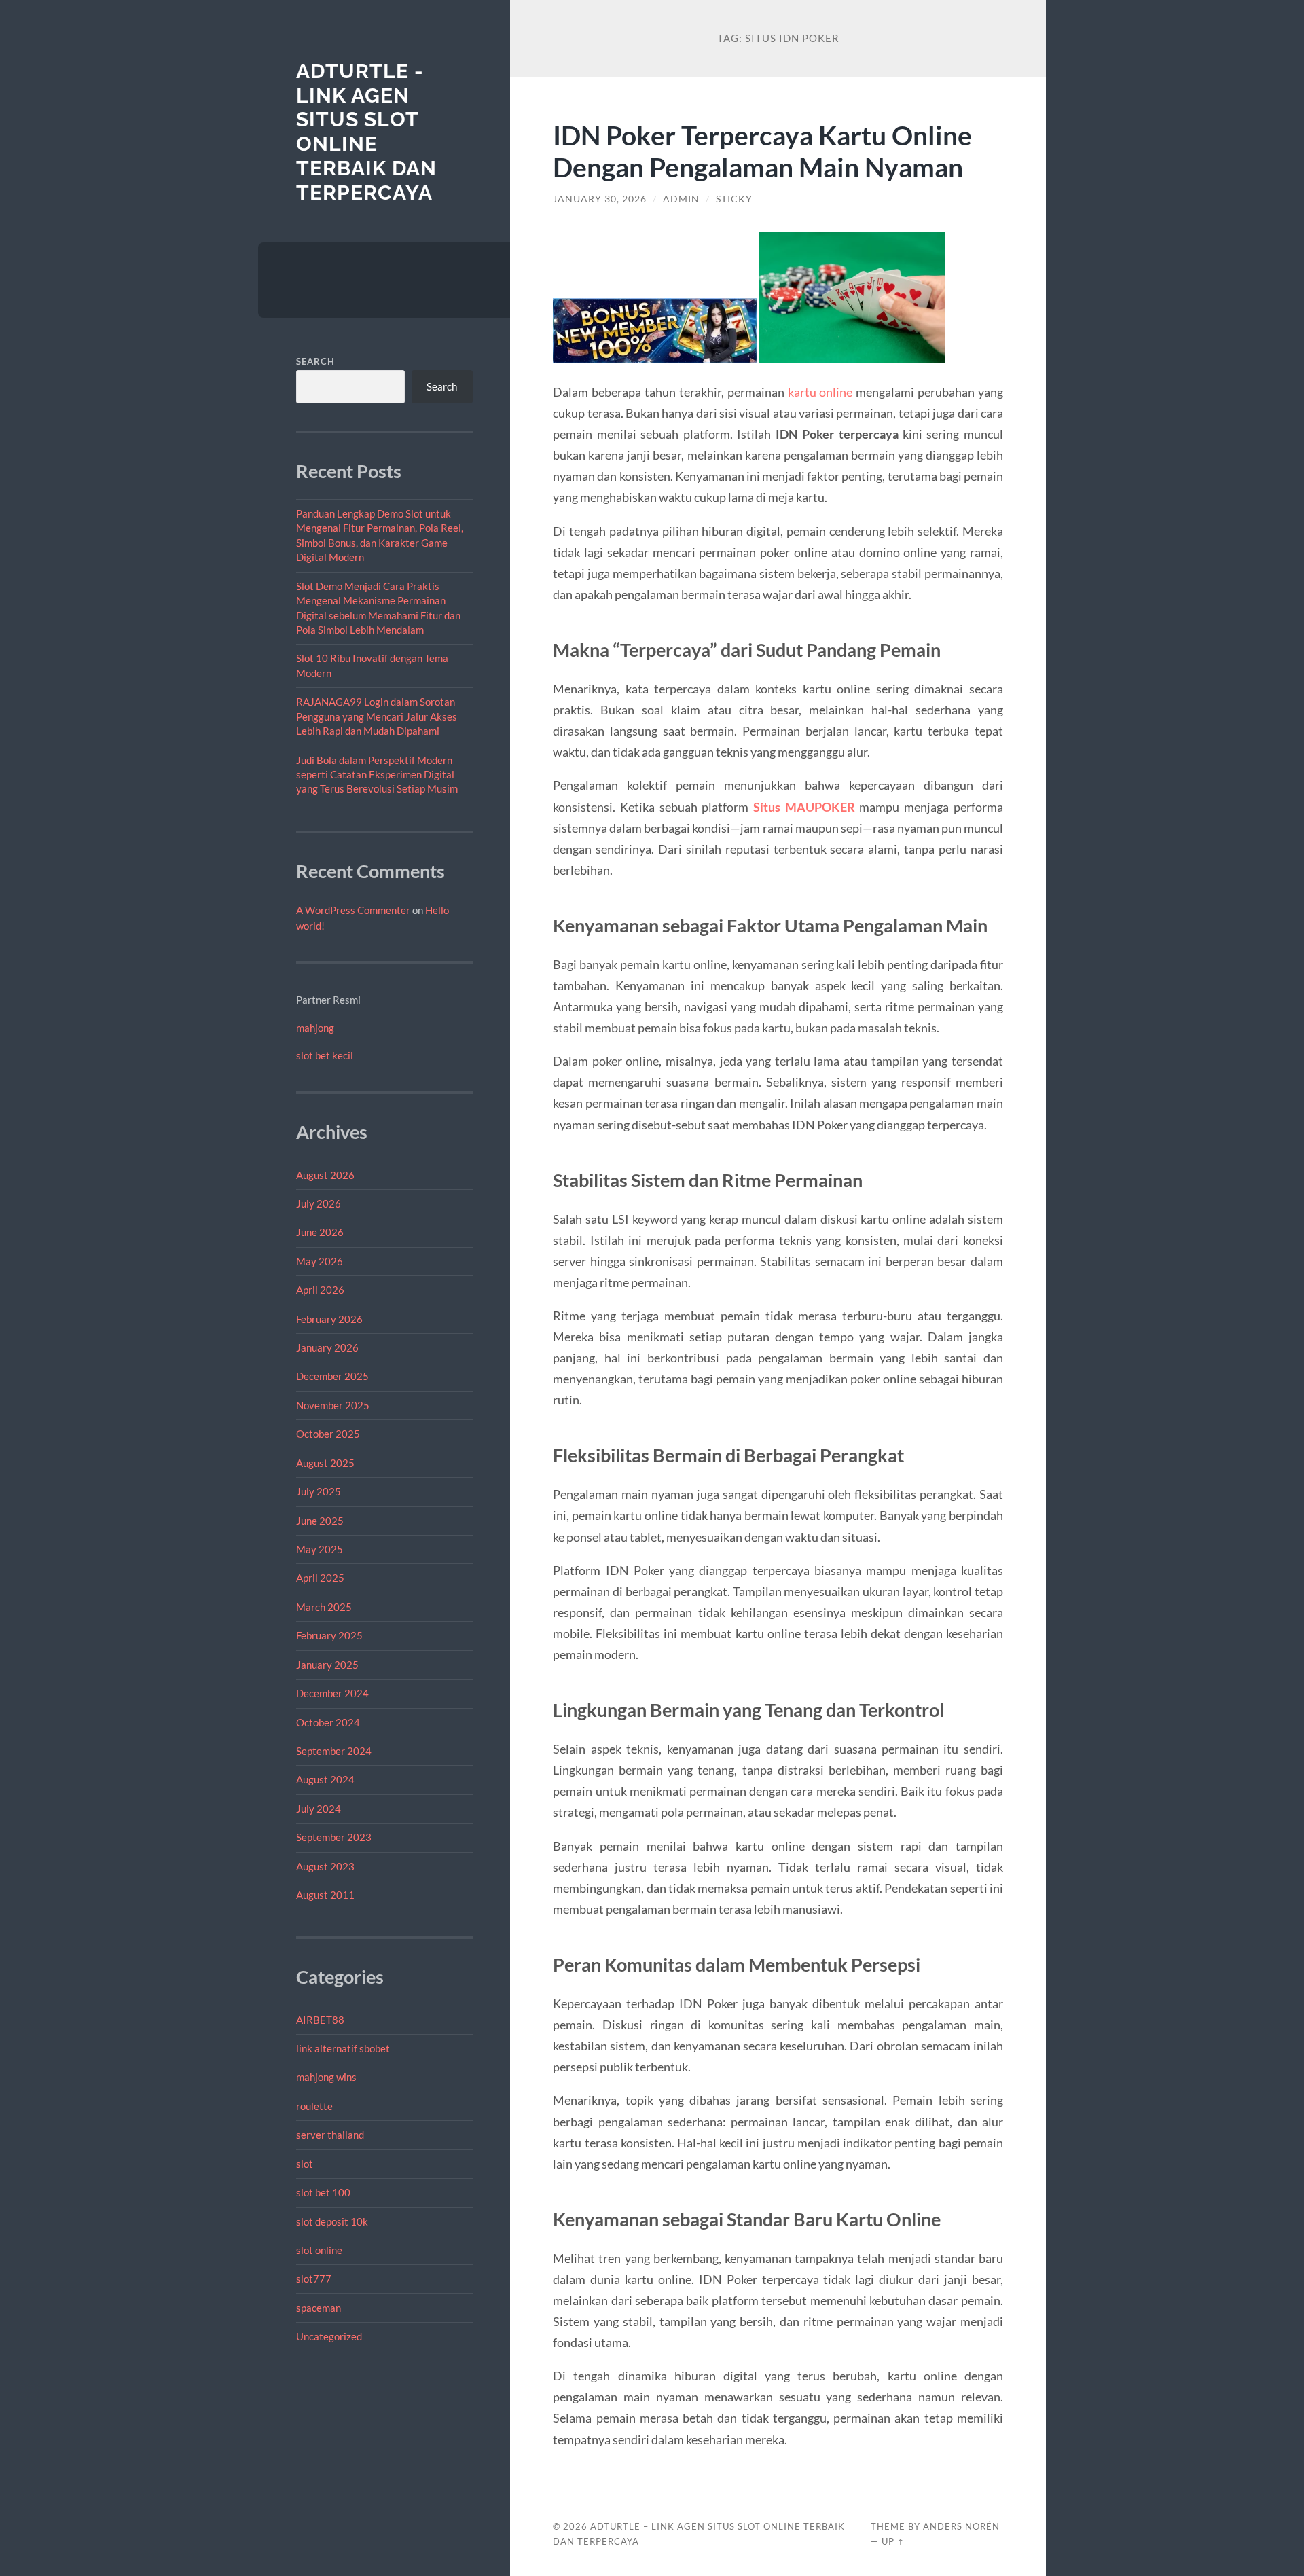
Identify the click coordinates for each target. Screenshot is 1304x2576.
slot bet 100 (323, 2192)
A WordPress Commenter (353, 910)
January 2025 (327, 1665)
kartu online (820, 392)
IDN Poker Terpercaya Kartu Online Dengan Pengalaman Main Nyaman (762, 151)
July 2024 (319, 1809)
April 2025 (320, 1578)
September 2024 (334, 1751)
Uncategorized (329, 2336)
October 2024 (328, 1722)
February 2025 (329, 1635)
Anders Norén (961, 2526)
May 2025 (320, 1549)
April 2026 (320, 1290)
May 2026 (320, 1261)
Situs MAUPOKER (804, 807)
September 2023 (334, 1837)
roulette (314, 2106)
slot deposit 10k (332, 2221)
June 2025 (320, 1521)
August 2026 (325, 1175)
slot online (319, 2250)
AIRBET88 (320, 2020)
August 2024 (325, 1779)
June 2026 (320, 1232)
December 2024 (332, 1693)
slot (305, 2164)
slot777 (314, 2279)
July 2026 (319, 1203)
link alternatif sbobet (343, 2048)
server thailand (330, 2135)
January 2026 (327, 1347)
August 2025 (325, 1463)
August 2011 (325, 1895)
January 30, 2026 (600, 199)
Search (315, 361)
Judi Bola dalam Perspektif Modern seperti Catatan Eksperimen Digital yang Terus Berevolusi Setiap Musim (377, 775)
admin (681, 199)
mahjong (315, 1028)
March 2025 (324, 1607)
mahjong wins (326, 2077)
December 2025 (332, 1376)
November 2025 (333, 1405)
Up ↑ (893, 2541)
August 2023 (325, 1866)
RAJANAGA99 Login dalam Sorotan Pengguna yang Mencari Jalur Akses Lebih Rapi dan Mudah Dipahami (377, 716)
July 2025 (319, 1491)
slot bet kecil (325, 1055)
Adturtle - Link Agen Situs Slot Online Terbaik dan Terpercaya (366, 132)
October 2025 (328, 1434)
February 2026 (329, 1319)
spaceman (319, 2308)
